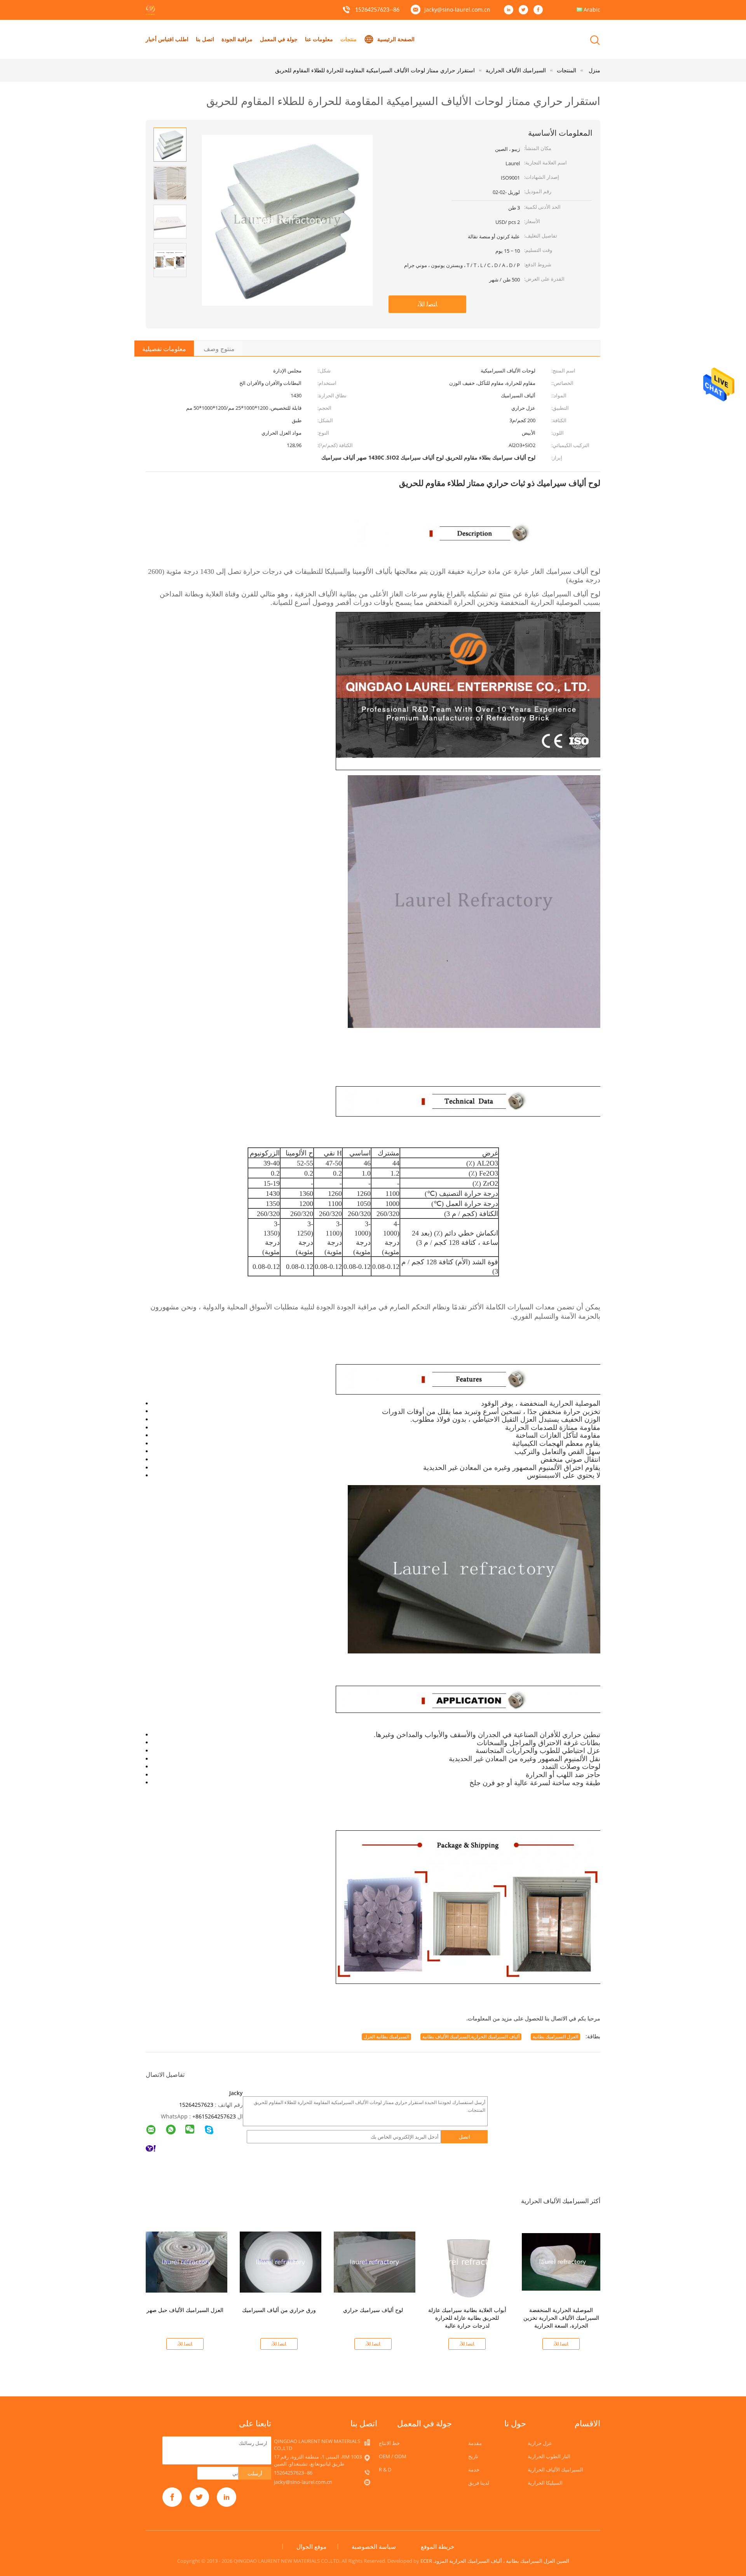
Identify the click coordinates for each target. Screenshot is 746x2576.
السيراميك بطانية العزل (386, 2037)
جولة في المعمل (279, 39)
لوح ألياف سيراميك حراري (373, 2310)
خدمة (474, 2469)
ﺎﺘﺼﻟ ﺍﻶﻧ (428, 304)
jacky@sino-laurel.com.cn (457, 10)
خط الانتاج (389, 2443)
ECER (426, 2561)
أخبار (151, 39)
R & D (385, 2469)
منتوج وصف (219, 349)
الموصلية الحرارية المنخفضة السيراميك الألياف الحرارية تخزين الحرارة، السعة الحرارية (561, 2318)
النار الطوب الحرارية (549, 2456)
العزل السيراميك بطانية (555, 2037)
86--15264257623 (377, 10)
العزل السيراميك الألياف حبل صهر (185, 2310)
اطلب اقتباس (173, 39)
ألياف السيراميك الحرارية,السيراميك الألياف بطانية (471, 2037)
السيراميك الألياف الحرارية (555, 2469)
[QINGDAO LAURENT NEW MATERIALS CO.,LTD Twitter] (525, 10)
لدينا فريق (479, 2483)
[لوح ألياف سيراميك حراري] (375, 2261)
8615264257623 (216, 2116)
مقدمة (475, 2443)
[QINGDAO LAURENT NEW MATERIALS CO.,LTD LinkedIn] (511, 10)
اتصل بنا (205, 39)
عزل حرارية (540, 2443)
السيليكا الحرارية (545, 2483)
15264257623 (196, 2105)
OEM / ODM (393, 2456)
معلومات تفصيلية (164, 349)
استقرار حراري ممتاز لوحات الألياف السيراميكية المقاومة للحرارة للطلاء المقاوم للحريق (375, 70)
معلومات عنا (319, 39)
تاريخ (473, 2456)
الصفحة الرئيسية (396, 39)
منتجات (349, 39)
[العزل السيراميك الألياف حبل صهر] (186, 2261)
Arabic (592, 10)
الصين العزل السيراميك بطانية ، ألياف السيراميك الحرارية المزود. (501, 2561)
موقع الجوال (311, 2546)
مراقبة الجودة (237, 39)
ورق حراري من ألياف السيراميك (279, 2310)
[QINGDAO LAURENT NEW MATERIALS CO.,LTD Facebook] (540, 10)
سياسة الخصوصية (374, 2546)
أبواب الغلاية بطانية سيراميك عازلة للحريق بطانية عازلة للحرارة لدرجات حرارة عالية (467, 2318)
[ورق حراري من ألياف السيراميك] (281, 2261)
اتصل (465, 2137)
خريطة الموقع (437, 2546)
